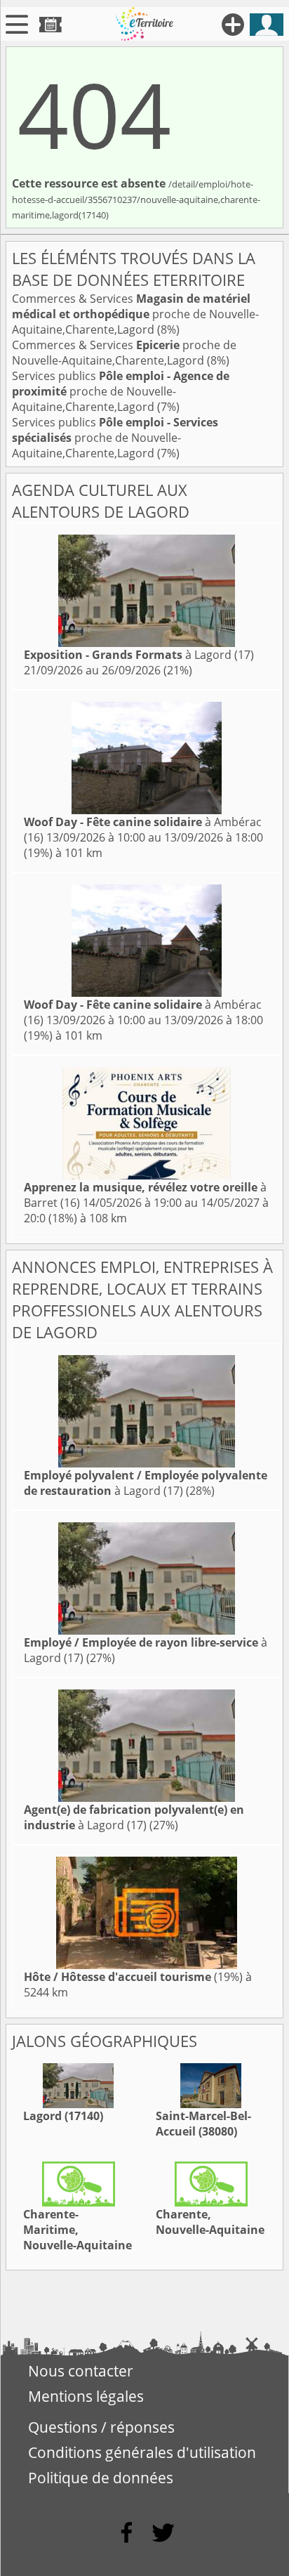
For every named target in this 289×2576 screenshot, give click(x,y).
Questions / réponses (101, 2427)
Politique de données (101, 2478)
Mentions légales (86, 2396)
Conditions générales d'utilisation (142, 2452)
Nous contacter (81, 2371)
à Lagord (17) (139, 655)
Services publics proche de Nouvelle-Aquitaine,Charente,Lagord (121, 391)
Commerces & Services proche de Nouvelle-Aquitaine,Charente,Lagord (135, 314)
